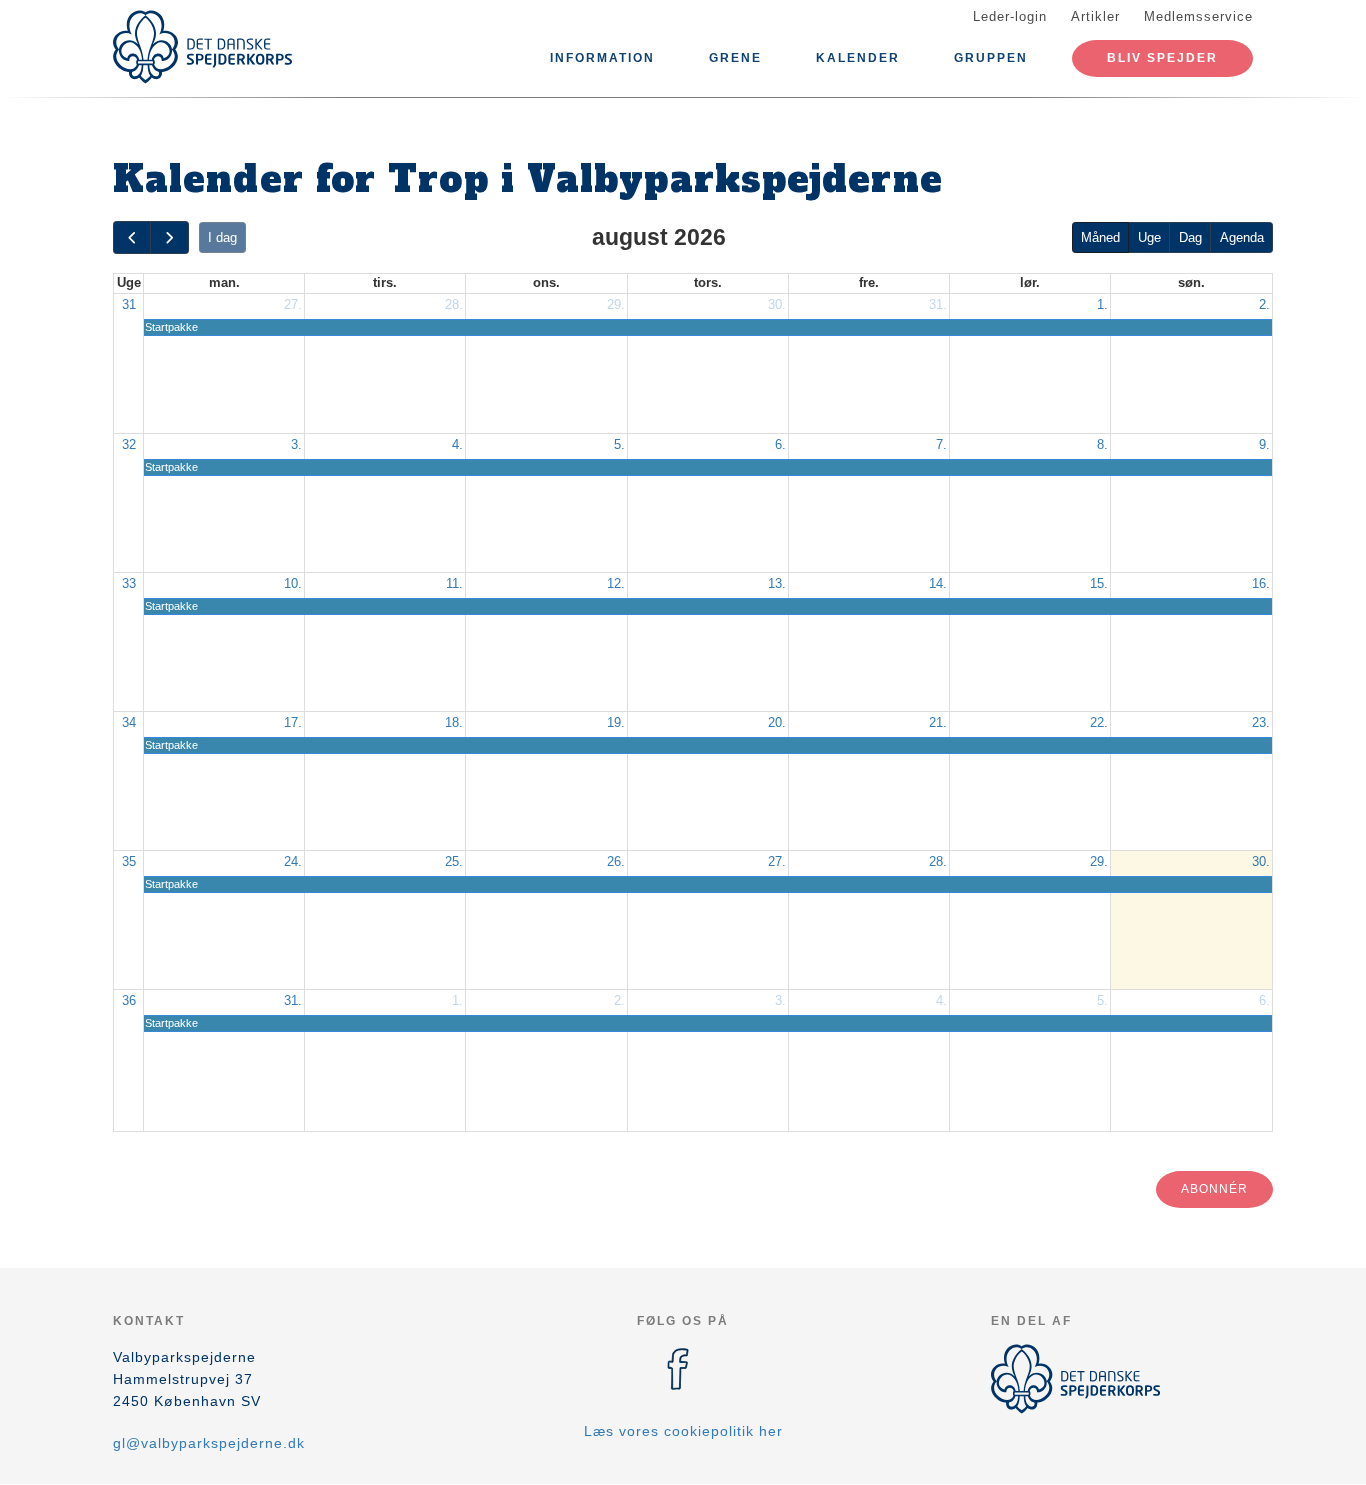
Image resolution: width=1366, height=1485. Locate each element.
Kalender (858, 58)
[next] (169, 237)
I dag (222, 237)
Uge (1149, 237)
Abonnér (1214, 1189)
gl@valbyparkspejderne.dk (209, 1443)
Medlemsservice (1198, 16)
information (602, 58)
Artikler (1095, 16)
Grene (735, 58)
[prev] (132, 237)
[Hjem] (203, 47)
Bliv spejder (1162, 58)
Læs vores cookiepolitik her (683, 1431)
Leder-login (1010, 16)
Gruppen (991, 58)
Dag (1190, 237)
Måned (1100, 237)
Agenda (1242, 237)
